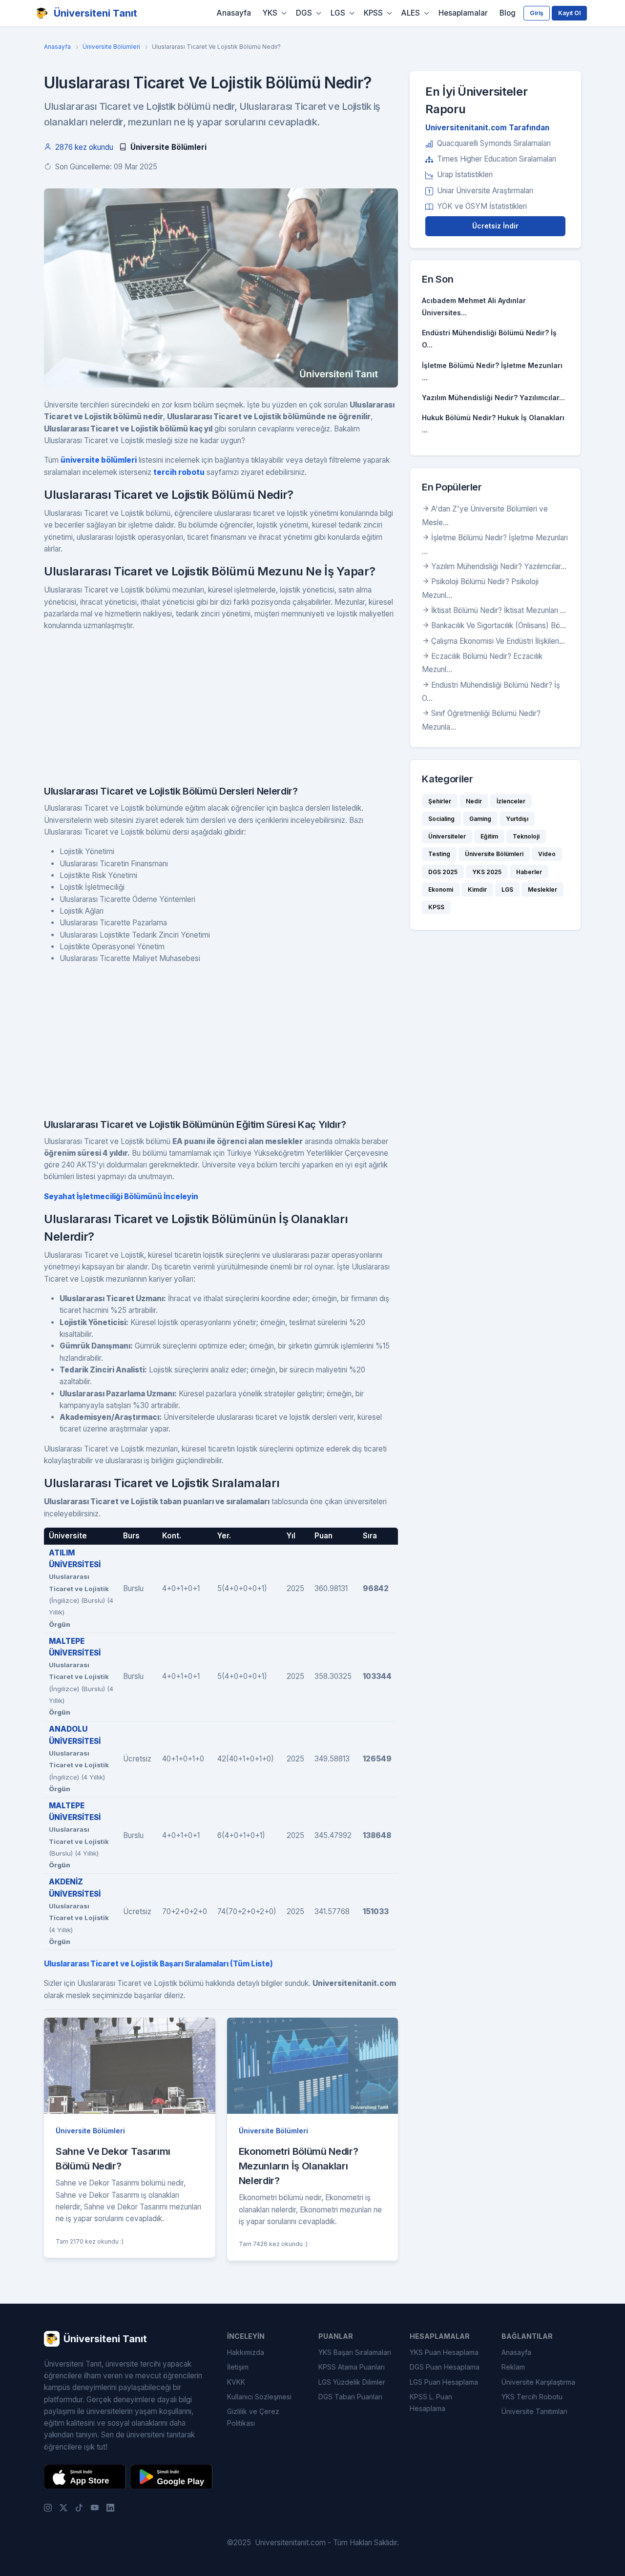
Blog (508, 13)
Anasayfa (234, 13)
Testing (439, 854)
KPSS (373, 13)
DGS (304, 13)
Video (547, 854)
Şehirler (440, 801)
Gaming (480, 819)
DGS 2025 (443, 872)
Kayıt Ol (569, 13)
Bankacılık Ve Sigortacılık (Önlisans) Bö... (499, 625)
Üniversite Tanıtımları (534, 2411)
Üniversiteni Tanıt (95, 13)
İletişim (238, 2367)
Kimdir (477, 889)
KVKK (236, 2382)
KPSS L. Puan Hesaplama (431, 2402)
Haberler (529, 872)
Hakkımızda (246, 2352)
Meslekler (542, 889)
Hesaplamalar (463, 13)
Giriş (537, 13)
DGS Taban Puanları (350, 2397)
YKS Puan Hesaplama (444, 2352)
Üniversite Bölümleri (111, 47)
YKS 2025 (487, 872)
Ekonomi (441, 889)
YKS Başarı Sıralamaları (355, 2352)
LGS (338, 13)
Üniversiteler (447, 836)
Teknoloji (526, 836)
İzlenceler (511, 801)
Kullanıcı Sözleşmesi (259, 2397)
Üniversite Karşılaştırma (538, 2382)
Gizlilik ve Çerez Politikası (253, 2417)
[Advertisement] (221, 708)
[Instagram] (48, 2507)
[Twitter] (63, 2507)
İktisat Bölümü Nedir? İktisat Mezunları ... (499, 610)
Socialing (441, 819)
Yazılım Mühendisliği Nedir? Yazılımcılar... (493, 398)
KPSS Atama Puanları (352, 2367)
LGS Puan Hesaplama (444, 2382)
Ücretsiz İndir (495, 226)
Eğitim (489, 836)
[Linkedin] (110, 2507)
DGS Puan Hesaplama (445, 2367)
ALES (411, 13)
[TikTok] (79, 2507)
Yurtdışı (517, 819)
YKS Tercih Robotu (532, 2397)
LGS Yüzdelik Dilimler (352, 2382)
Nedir (474, 801)
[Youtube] (95, 2507)
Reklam (513, 2367)
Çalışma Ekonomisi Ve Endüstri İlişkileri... (498, 641)
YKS (270, 13)
